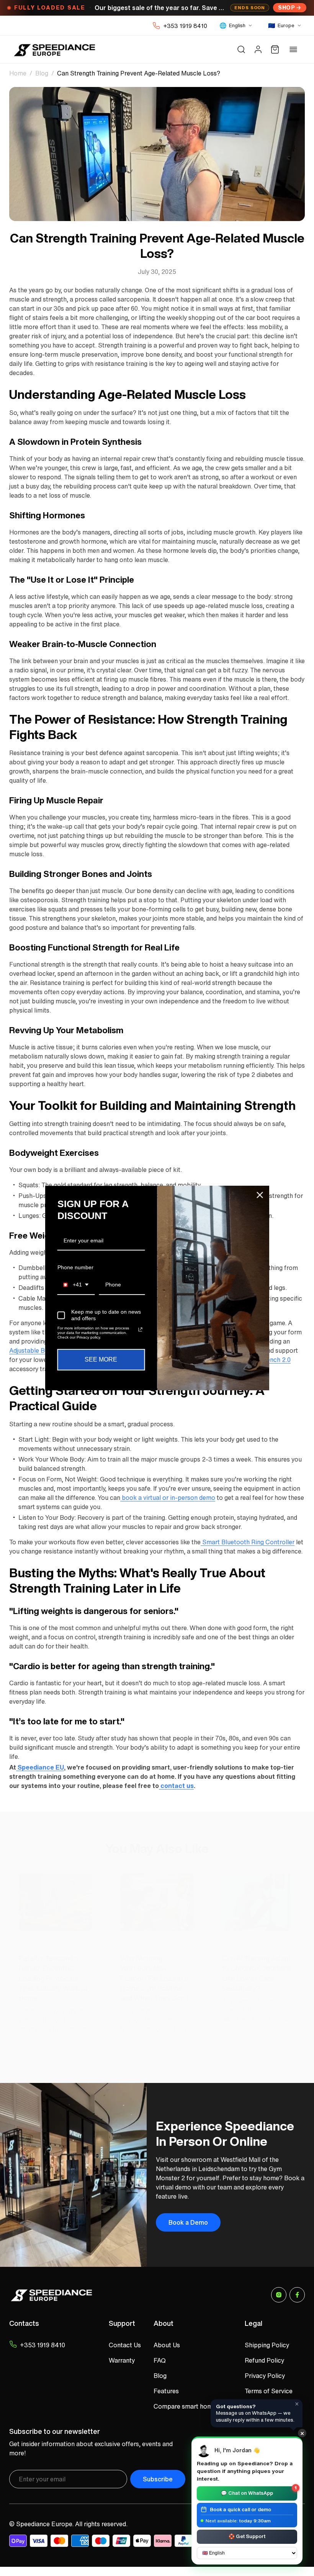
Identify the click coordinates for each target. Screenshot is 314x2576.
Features (166, 2391)
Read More (34, 2047)
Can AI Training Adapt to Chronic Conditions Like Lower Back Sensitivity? (257, 1973)
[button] (241, 49)
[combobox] (76, 1285)
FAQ (160, 2360)
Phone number (75, 1267)
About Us (167, 2345)
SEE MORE (101, 1360)
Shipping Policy (267, 2345)
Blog (42, 73)
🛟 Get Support (247, 2536)
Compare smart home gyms (193, 2406)
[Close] (260, 1195)
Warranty (122, 2360)
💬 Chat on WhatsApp (259, 2492)
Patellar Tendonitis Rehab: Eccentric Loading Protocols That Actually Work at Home (53, 1978)
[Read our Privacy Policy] (140, 1330)
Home (18, 73)
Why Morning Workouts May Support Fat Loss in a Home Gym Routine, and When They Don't (155, 1978)
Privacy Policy (265, 2376)
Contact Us (125, 2345)
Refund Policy (264, 2360)
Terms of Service (269, 2391)
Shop (286, 7)
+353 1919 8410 (185, 26)
